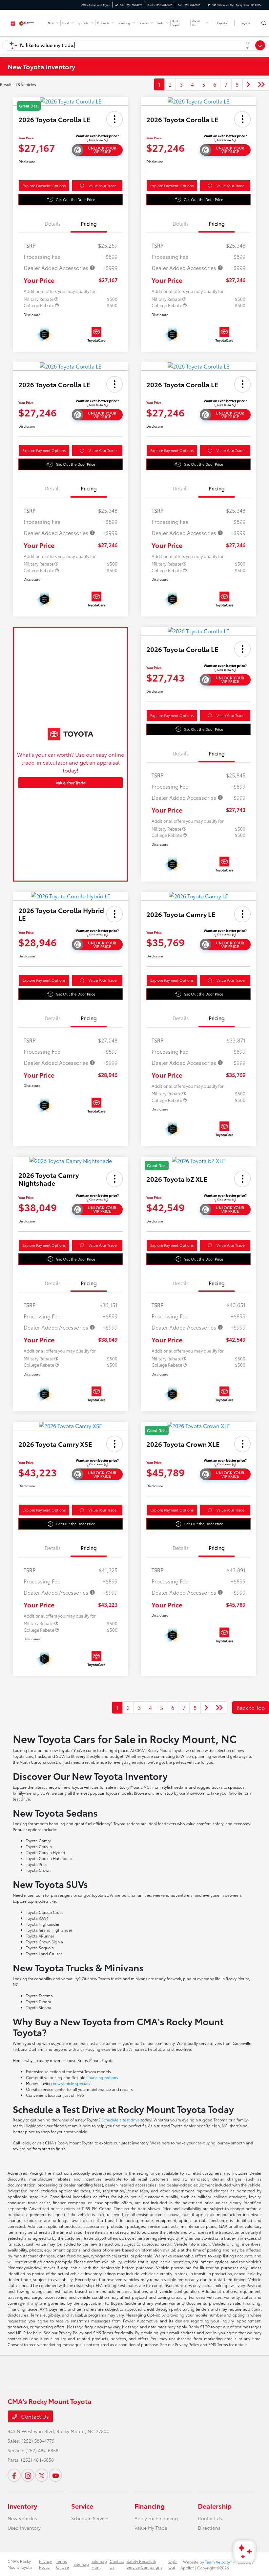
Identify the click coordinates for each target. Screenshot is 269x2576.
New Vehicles (22, 2518)
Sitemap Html (99, 2564)
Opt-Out (173, 2564)
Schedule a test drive (121, 2120)
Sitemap (81, 2564)
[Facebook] (14, 2475)
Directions (209, 2528)
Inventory (22, 2506)
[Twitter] (42, 2475)
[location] (209, 5)
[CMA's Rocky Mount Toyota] (25, 22)
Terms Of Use (62, 2564)
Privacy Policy (45, 2564)
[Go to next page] (248, 84)
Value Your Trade (103, 186)
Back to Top (251, 1707)
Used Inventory (24, 2528)
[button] (114, 119)
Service (82, 2506)
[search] (264, 23)
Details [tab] (53, 223)
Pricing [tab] (89, 223)
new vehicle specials (72, 2083)
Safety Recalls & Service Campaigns (145, 2564)
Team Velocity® (218, 2562)
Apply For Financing (156, 2518)
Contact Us (34, 2416)
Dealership (215, 2506)
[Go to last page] (261, 84)
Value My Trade (151, 2528)
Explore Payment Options (44, 186)
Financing (150, 2506)
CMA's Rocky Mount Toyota (20, 2564)
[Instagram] (28, 2475)
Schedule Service (90, 2518)
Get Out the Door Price (75, 199)
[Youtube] (55, 2475)
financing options (102, 2077)
